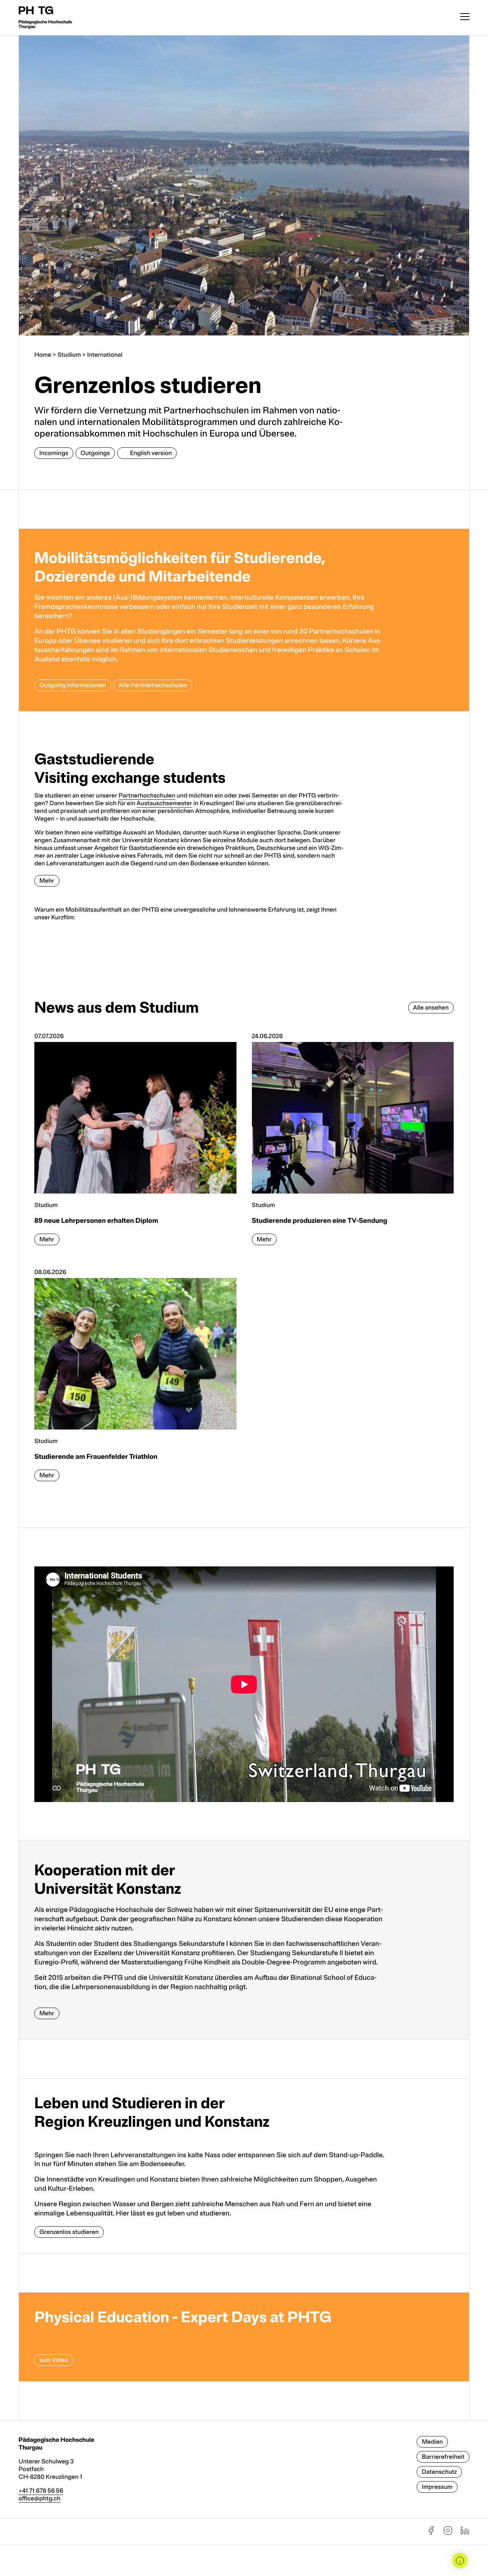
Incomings (54, 453)
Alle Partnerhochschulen (153, 685)
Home (43, 355)
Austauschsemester (164, 803)
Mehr (47, 881)
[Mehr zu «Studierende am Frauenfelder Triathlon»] (135, 1379)
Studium (69, 355)
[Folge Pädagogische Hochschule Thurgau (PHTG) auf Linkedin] (465, 2533)
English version (151, 453)
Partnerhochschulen (147, 796)
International (105, 355)
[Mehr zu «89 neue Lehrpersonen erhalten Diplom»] (135, 1143)
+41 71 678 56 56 (41, 2491)
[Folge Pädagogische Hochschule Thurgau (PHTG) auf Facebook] (431, 2533)
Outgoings (95, 453)
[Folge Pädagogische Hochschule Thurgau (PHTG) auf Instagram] (448, 2533)
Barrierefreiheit (443, 2457)
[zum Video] (244, 2337)
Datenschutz (439, 2472)
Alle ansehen (431, 1008)
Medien (432, 2442)
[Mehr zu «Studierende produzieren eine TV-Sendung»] (353, 1143)
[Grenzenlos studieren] (244, 2166)
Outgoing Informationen (73, 685)
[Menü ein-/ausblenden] (465, 18)
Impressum (437, 2487)
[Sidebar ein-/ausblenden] (460, 2561)
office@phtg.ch (40, 2498)
